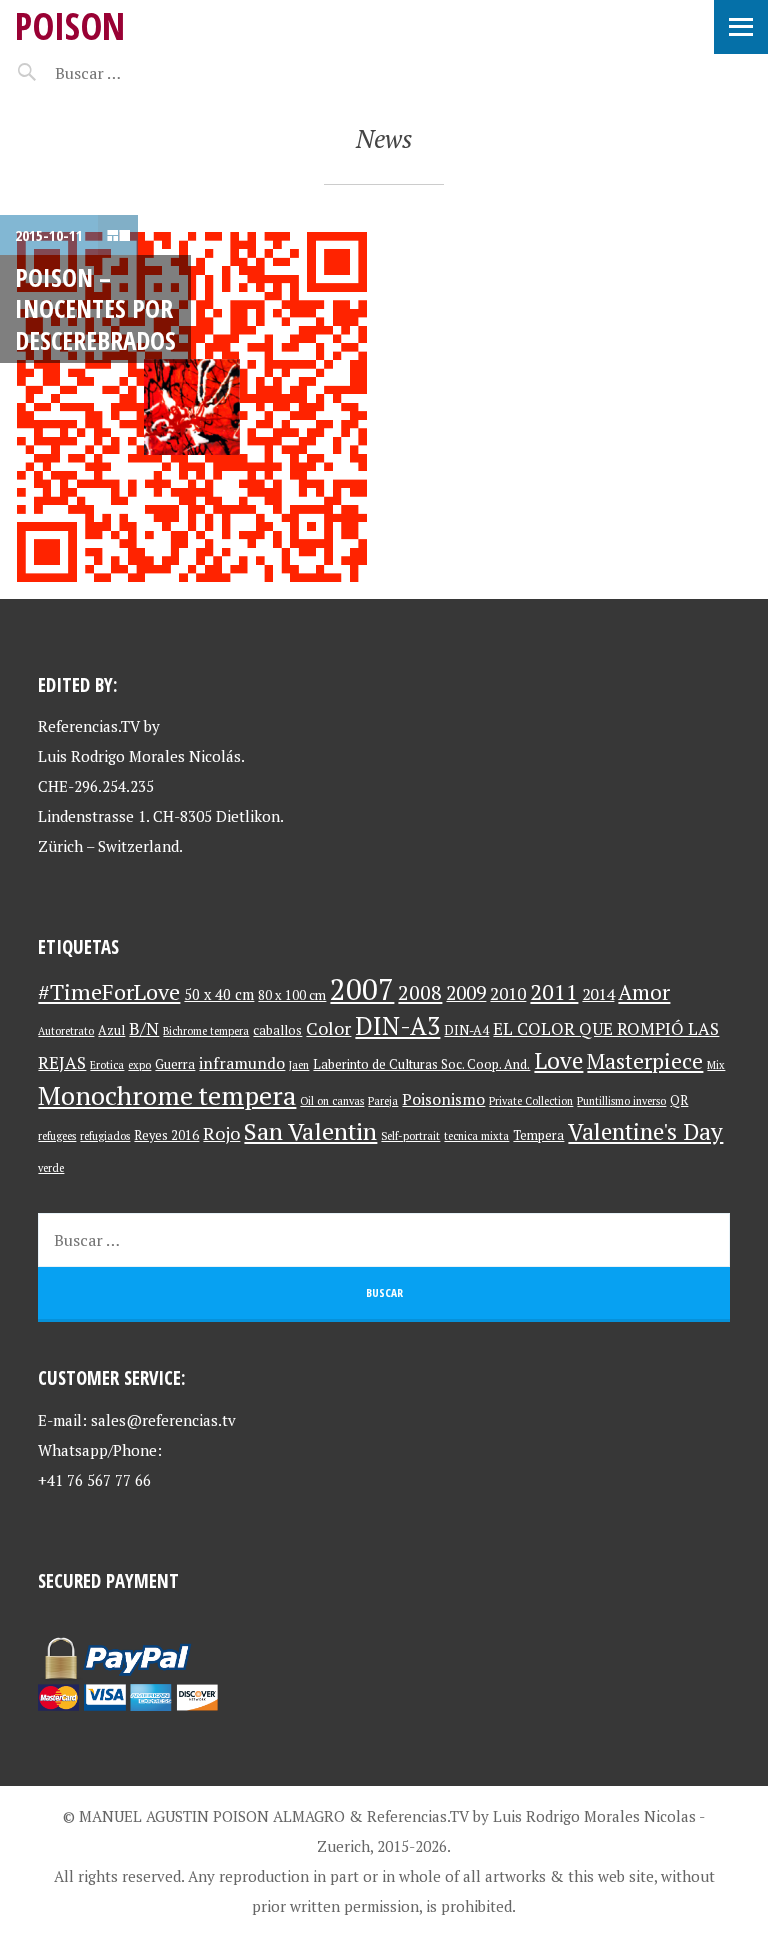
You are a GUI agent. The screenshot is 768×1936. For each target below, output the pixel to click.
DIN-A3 (397, 1025)
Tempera (538, 1135)
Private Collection (531, 1101)
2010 (508, 993)
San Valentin (310, 1131)
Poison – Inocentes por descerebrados (95, 308)
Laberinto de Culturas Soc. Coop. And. (421, 1064)
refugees (57, 1136)
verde (51, 1168)
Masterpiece (645, 1061)
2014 (598, 994)
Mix (716, 1065)
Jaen (299, 1065)
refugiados (105, 1136)
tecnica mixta (476, 1136)
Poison (70, 25)
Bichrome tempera (206, 1031)
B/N (144, 1028)
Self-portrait (410, 1136)
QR (679, 1100)
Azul (111, 1030)
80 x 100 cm (292, 995)
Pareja (383, 1101)
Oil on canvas (332, 1101)
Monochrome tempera (167, 1095)
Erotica (107, 1065)
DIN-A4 (466, 1030)
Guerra (175, 1064)
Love (558, 1060)
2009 (466, 993)
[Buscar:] (137, 73)
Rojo (221, 1133)
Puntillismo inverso (621, 1101)
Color (328, 1028)
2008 (420, 992)
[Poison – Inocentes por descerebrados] (192, 407)
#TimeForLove (109, 991)
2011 (554, 991)
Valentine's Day (645, 1131)
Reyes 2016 (166, 1135)
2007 (362, 989)
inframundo (242, 1063)
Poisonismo (443, 1099)
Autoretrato (66, 1031)
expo (139, 1065)
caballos (277, 1030)
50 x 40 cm (219, 994)
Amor (644, 992)
